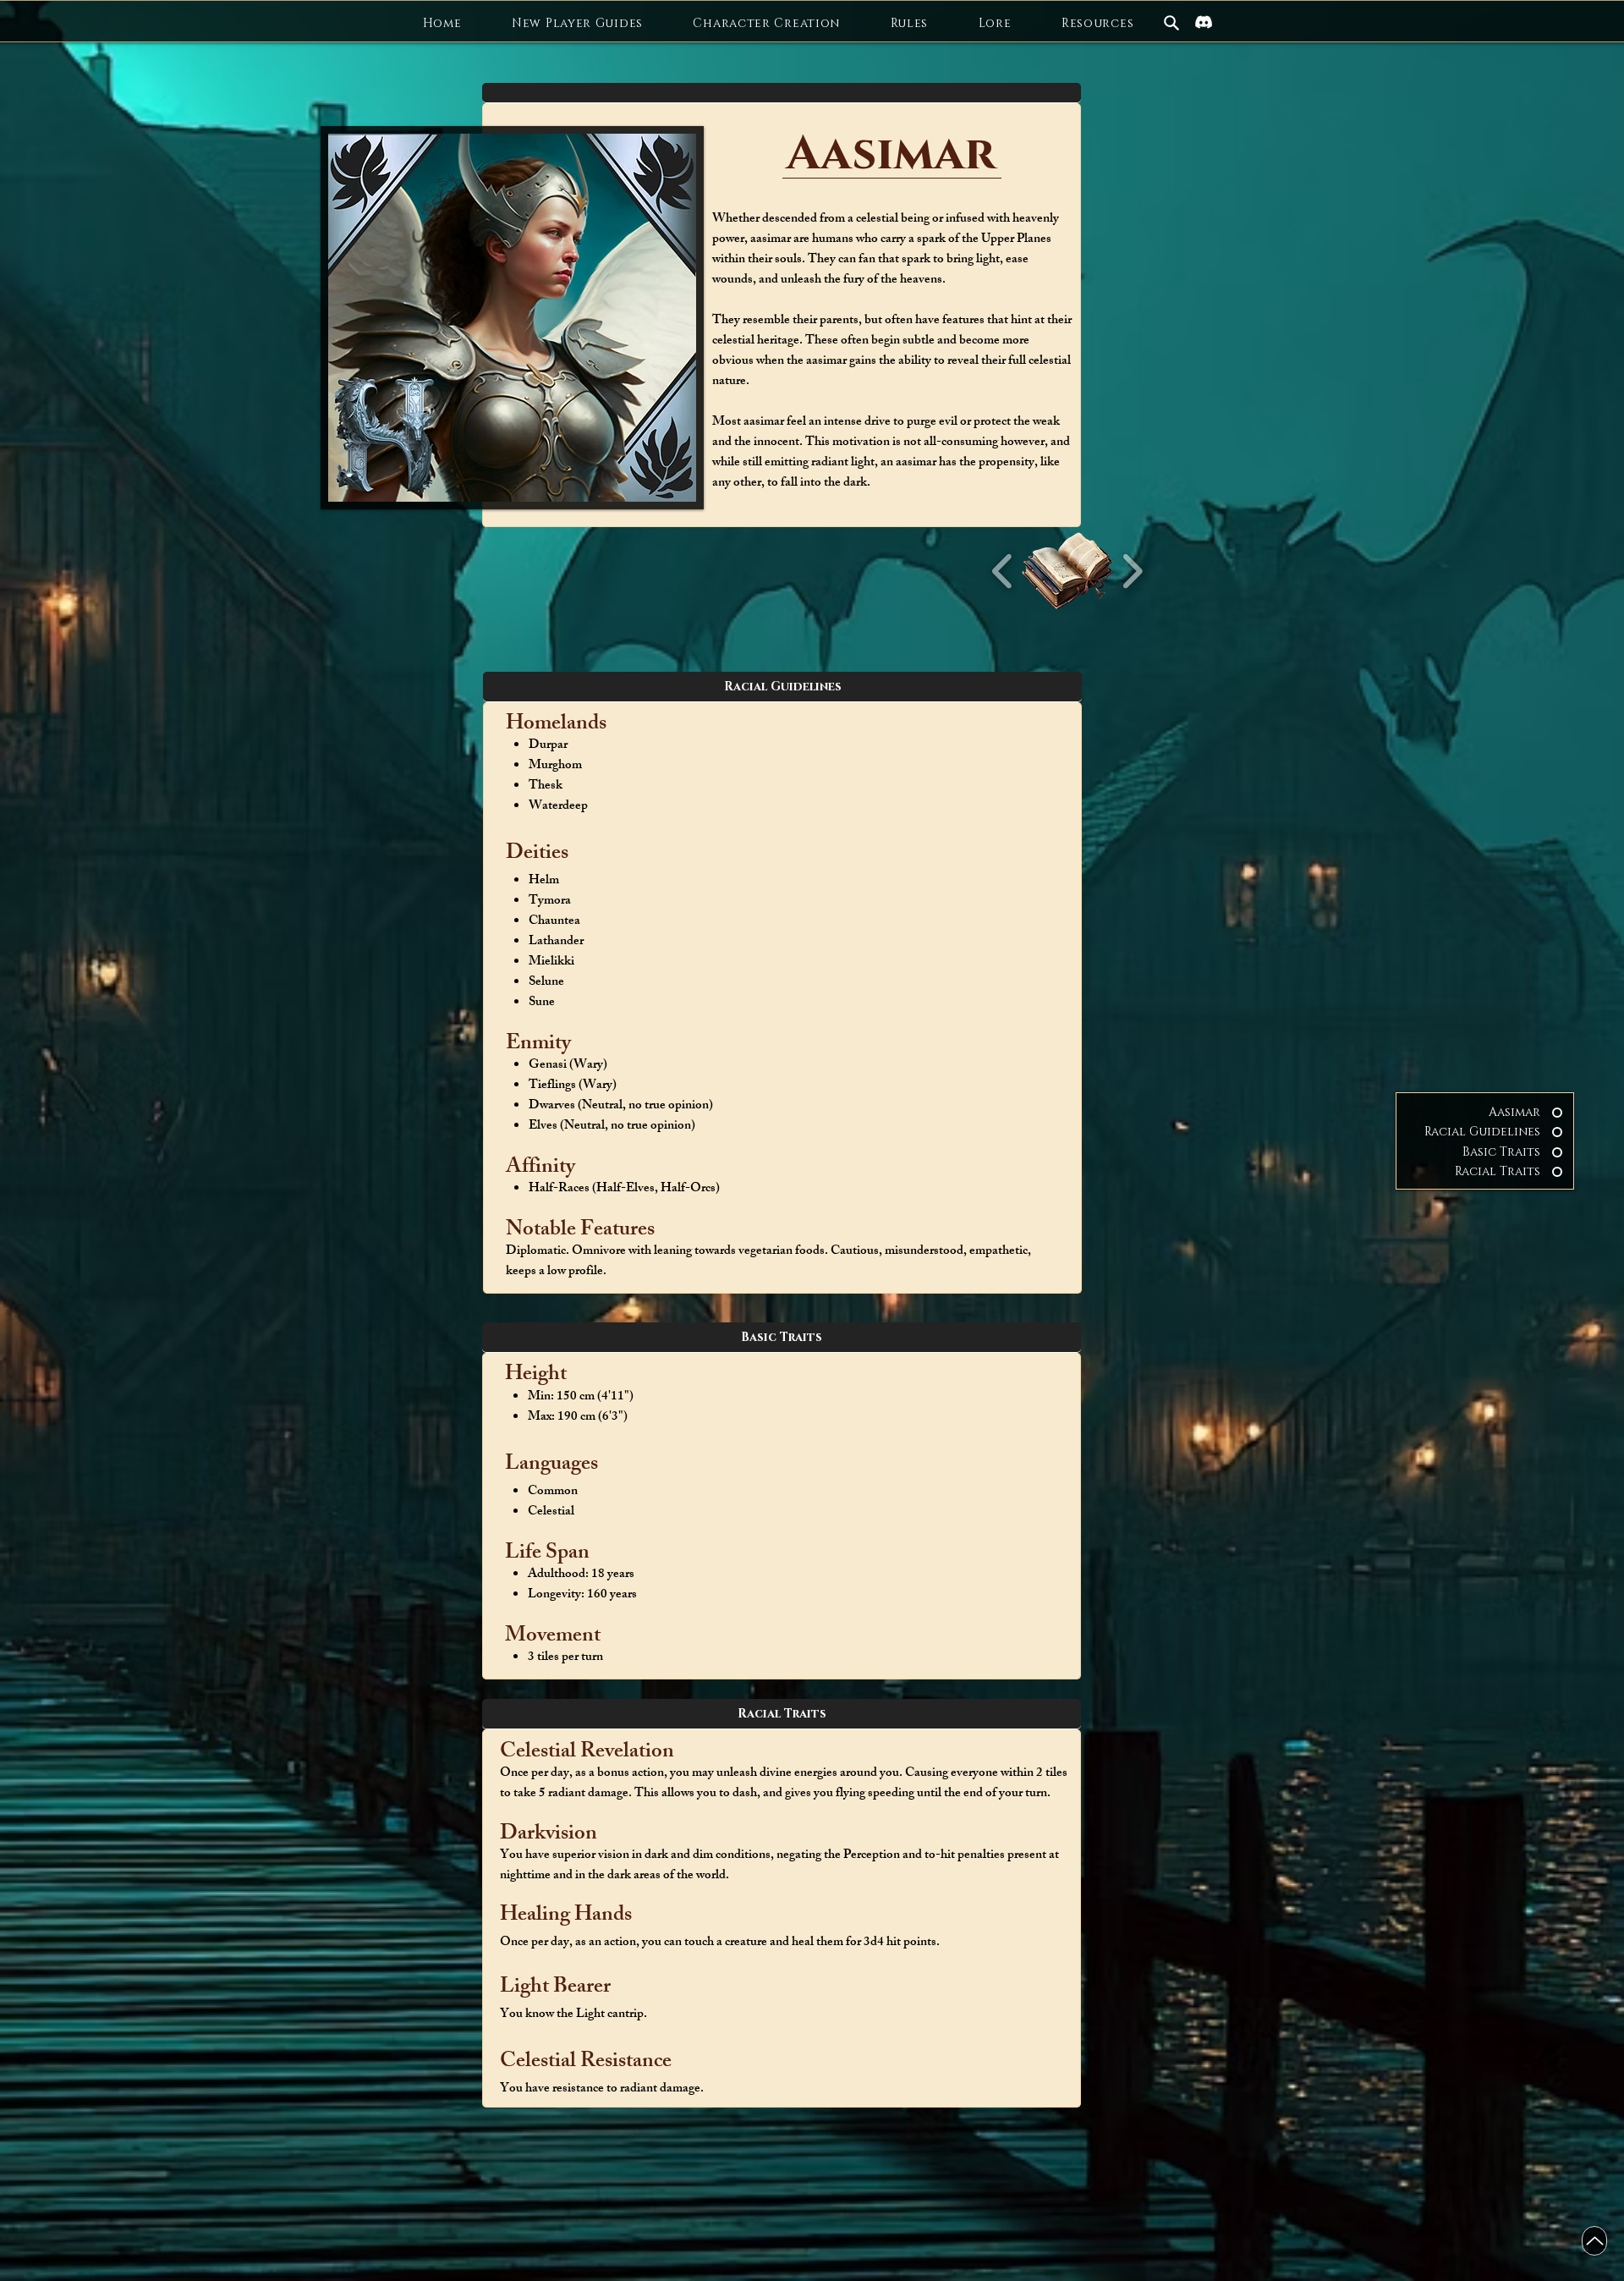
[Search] (1171, 22)
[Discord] (1204, 22)
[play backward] (1003, 571)
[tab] (782, 93)
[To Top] (1594, 2241)
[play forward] (1132, 571)
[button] (577, 23)
